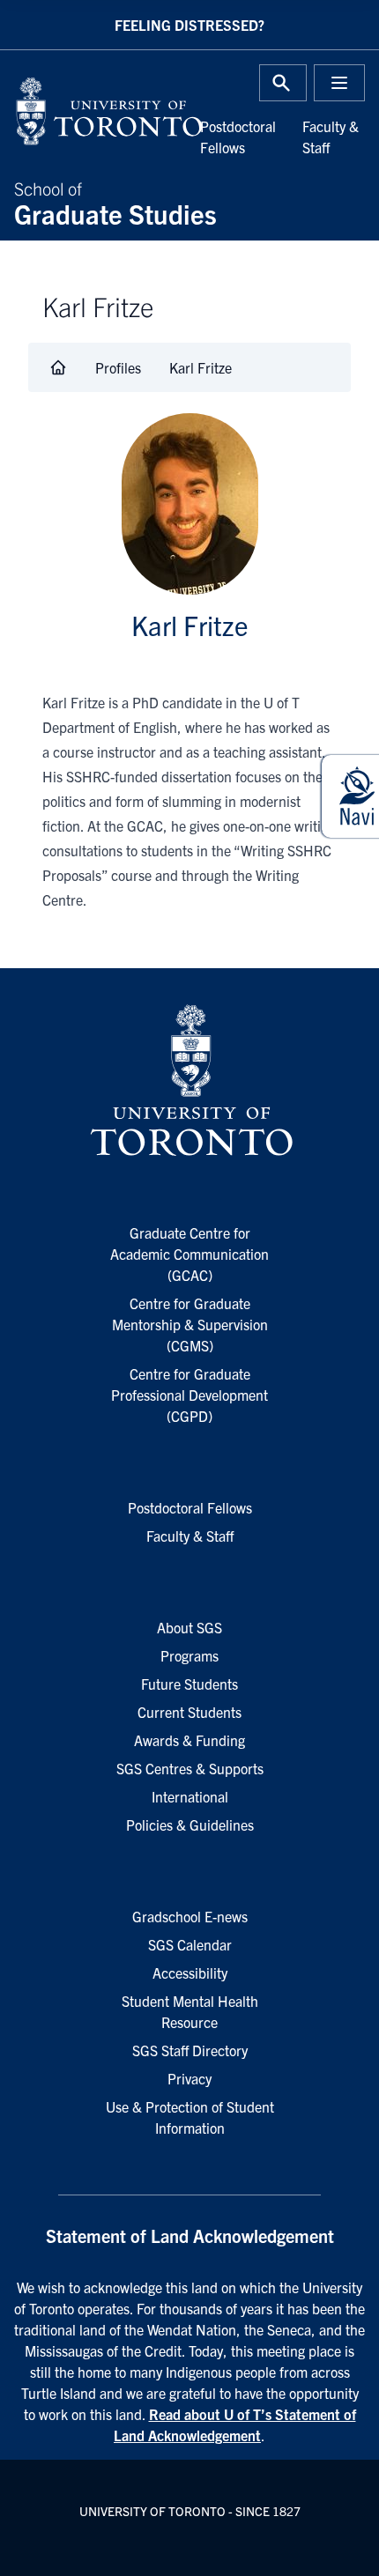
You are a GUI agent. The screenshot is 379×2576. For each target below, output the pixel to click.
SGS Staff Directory (190, 2050)
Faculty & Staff (190, 1536)
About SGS (189, 1627)
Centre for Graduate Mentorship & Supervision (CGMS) (190, 1324)
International (190, 1796)
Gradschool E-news (190, 1916)
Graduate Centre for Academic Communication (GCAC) (189, 1254)
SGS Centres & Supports (190, 1768)
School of (115, 202)
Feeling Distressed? (189, 25)
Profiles (118, 367)
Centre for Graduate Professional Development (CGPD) (189, 1395)
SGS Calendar (190, 1944)
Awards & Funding (189, 1740)
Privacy (189, 2078)
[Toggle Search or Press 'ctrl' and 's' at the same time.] (283, 83)
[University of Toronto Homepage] (189, 1081)
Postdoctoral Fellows (190, 1507)
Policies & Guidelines (190, 1825)
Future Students (189, 1684)
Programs (189, 1655)
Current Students (189, 1712)
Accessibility (190, 1973)
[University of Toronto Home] (97, 111)
